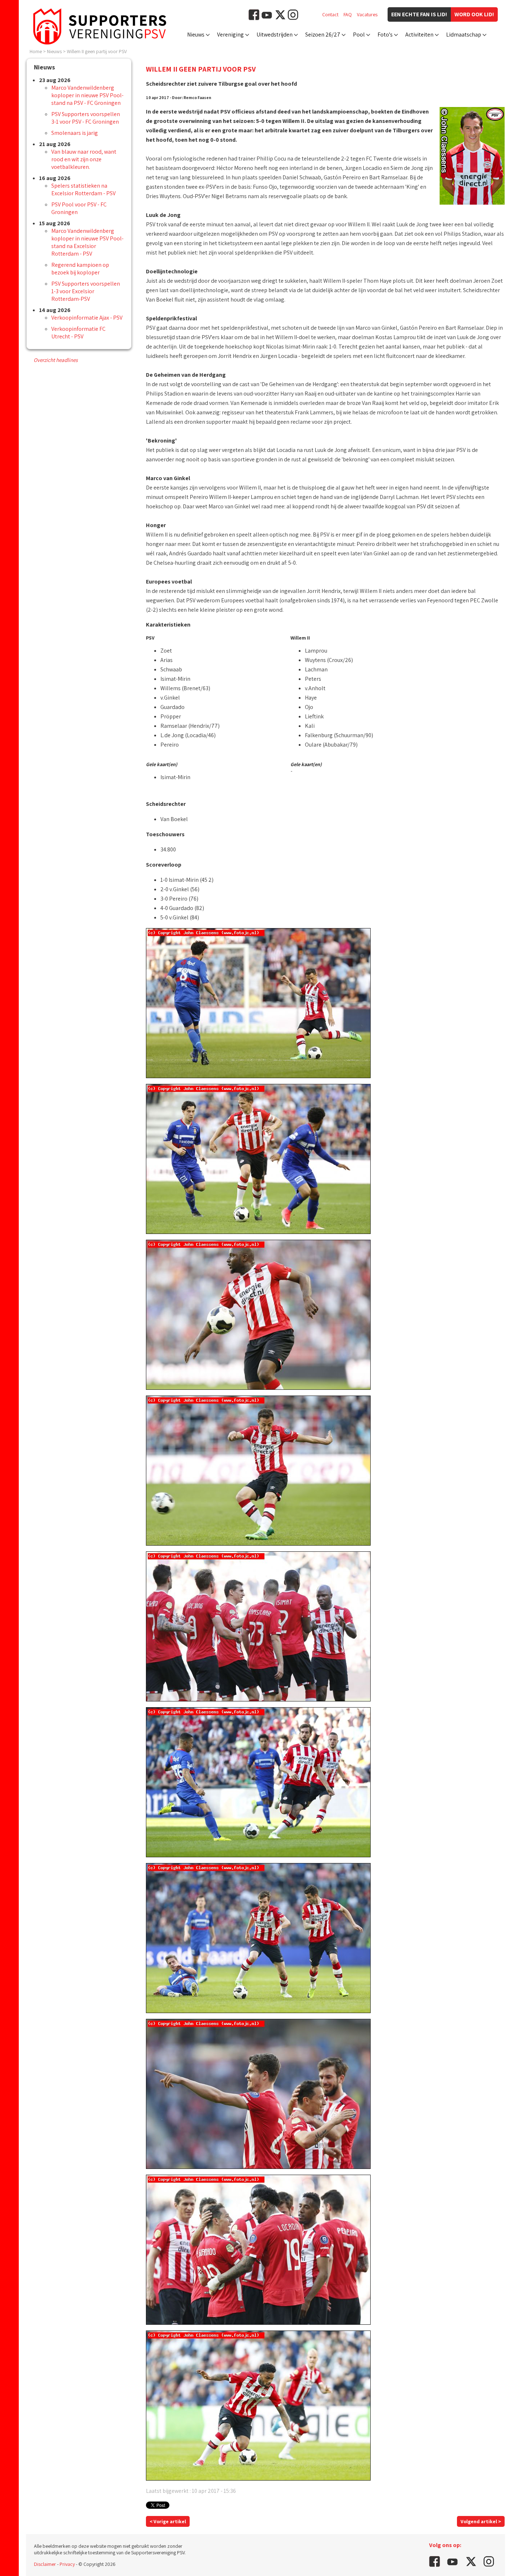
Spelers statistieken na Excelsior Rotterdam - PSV (83, 189)
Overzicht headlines (56, 360)
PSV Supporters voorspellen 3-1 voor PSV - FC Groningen (86, 118)
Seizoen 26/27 (323, 35)
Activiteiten (419, 35)
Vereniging (230, 35)
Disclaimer (45, 2564)
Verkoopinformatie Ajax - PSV (87, 318)
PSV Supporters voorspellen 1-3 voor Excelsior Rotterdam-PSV (86, 291)
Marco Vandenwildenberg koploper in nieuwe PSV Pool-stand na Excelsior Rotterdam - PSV (87, 242)
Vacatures (367, 14)
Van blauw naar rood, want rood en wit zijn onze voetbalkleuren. (84, 159)
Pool (359, 35)
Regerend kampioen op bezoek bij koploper (80, 269)
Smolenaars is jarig (75, 133)
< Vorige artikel (168, 2521)
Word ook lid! (474, 14)
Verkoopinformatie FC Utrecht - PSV (78, 333)
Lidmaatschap (464, 35)
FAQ (348, 14)
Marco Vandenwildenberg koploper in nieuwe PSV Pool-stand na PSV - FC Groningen (87, 95)
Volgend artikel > (481, 2521)
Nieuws (196, 35)
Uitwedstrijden (275, 35)
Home (36, 51)
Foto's (385, 35)
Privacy (67, 2564)
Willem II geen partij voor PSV (97, 51)
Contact (330, 14)
